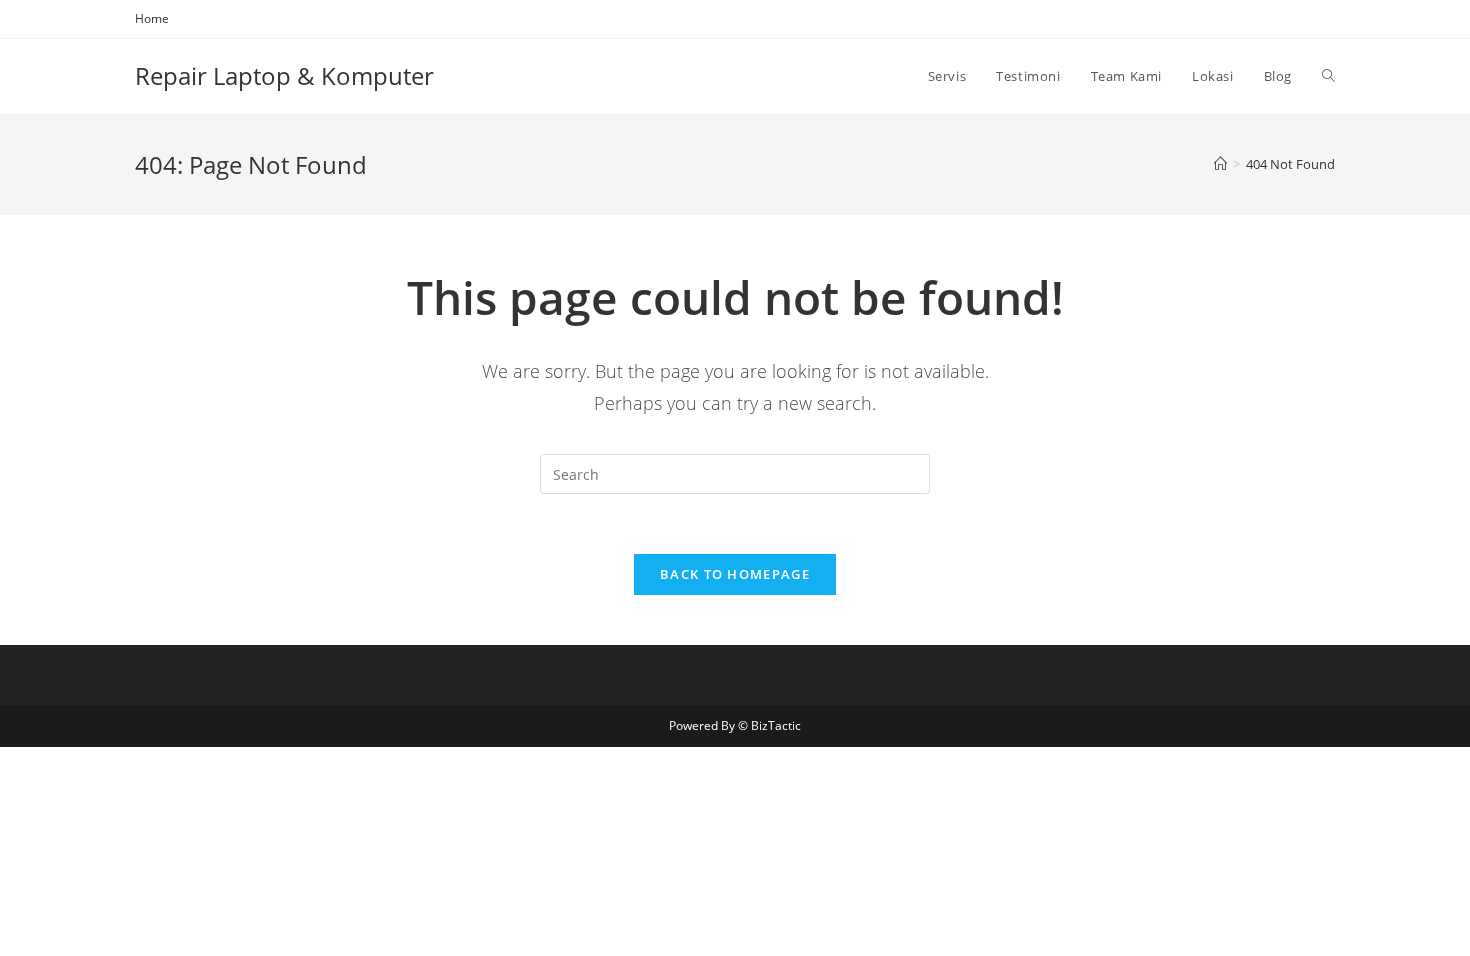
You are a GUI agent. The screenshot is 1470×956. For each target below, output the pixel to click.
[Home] (1220, 164)
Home (152, 18)
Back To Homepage (735, 574)
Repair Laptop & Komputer (284, 75)
